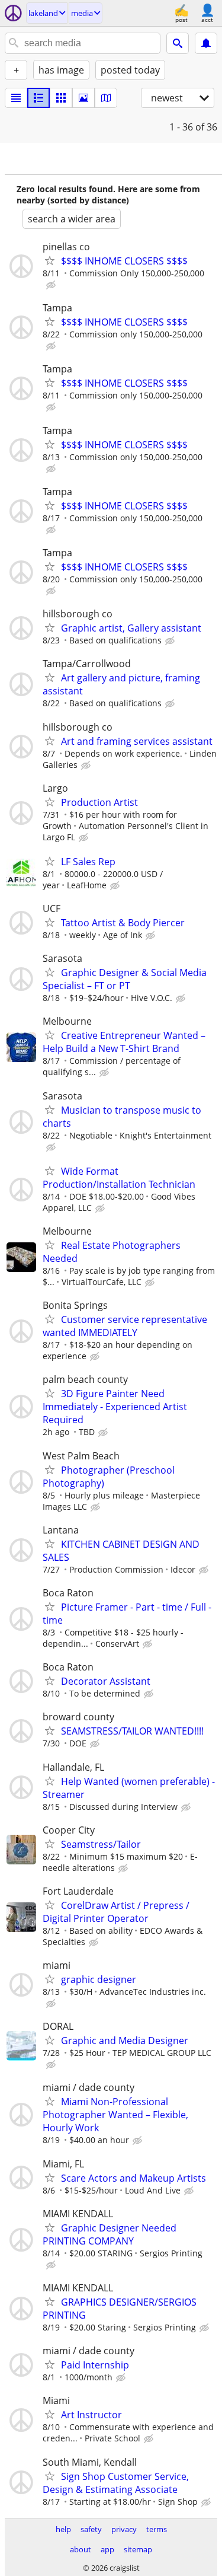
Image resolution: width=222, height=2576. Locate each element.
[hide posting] (52, 285)
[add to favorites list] (50, 260)
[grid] (61, 98)
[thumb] (38, 98)
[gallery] (83, 98)
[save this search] (206, 43)
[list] (16, 98)
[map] (106, 98)
